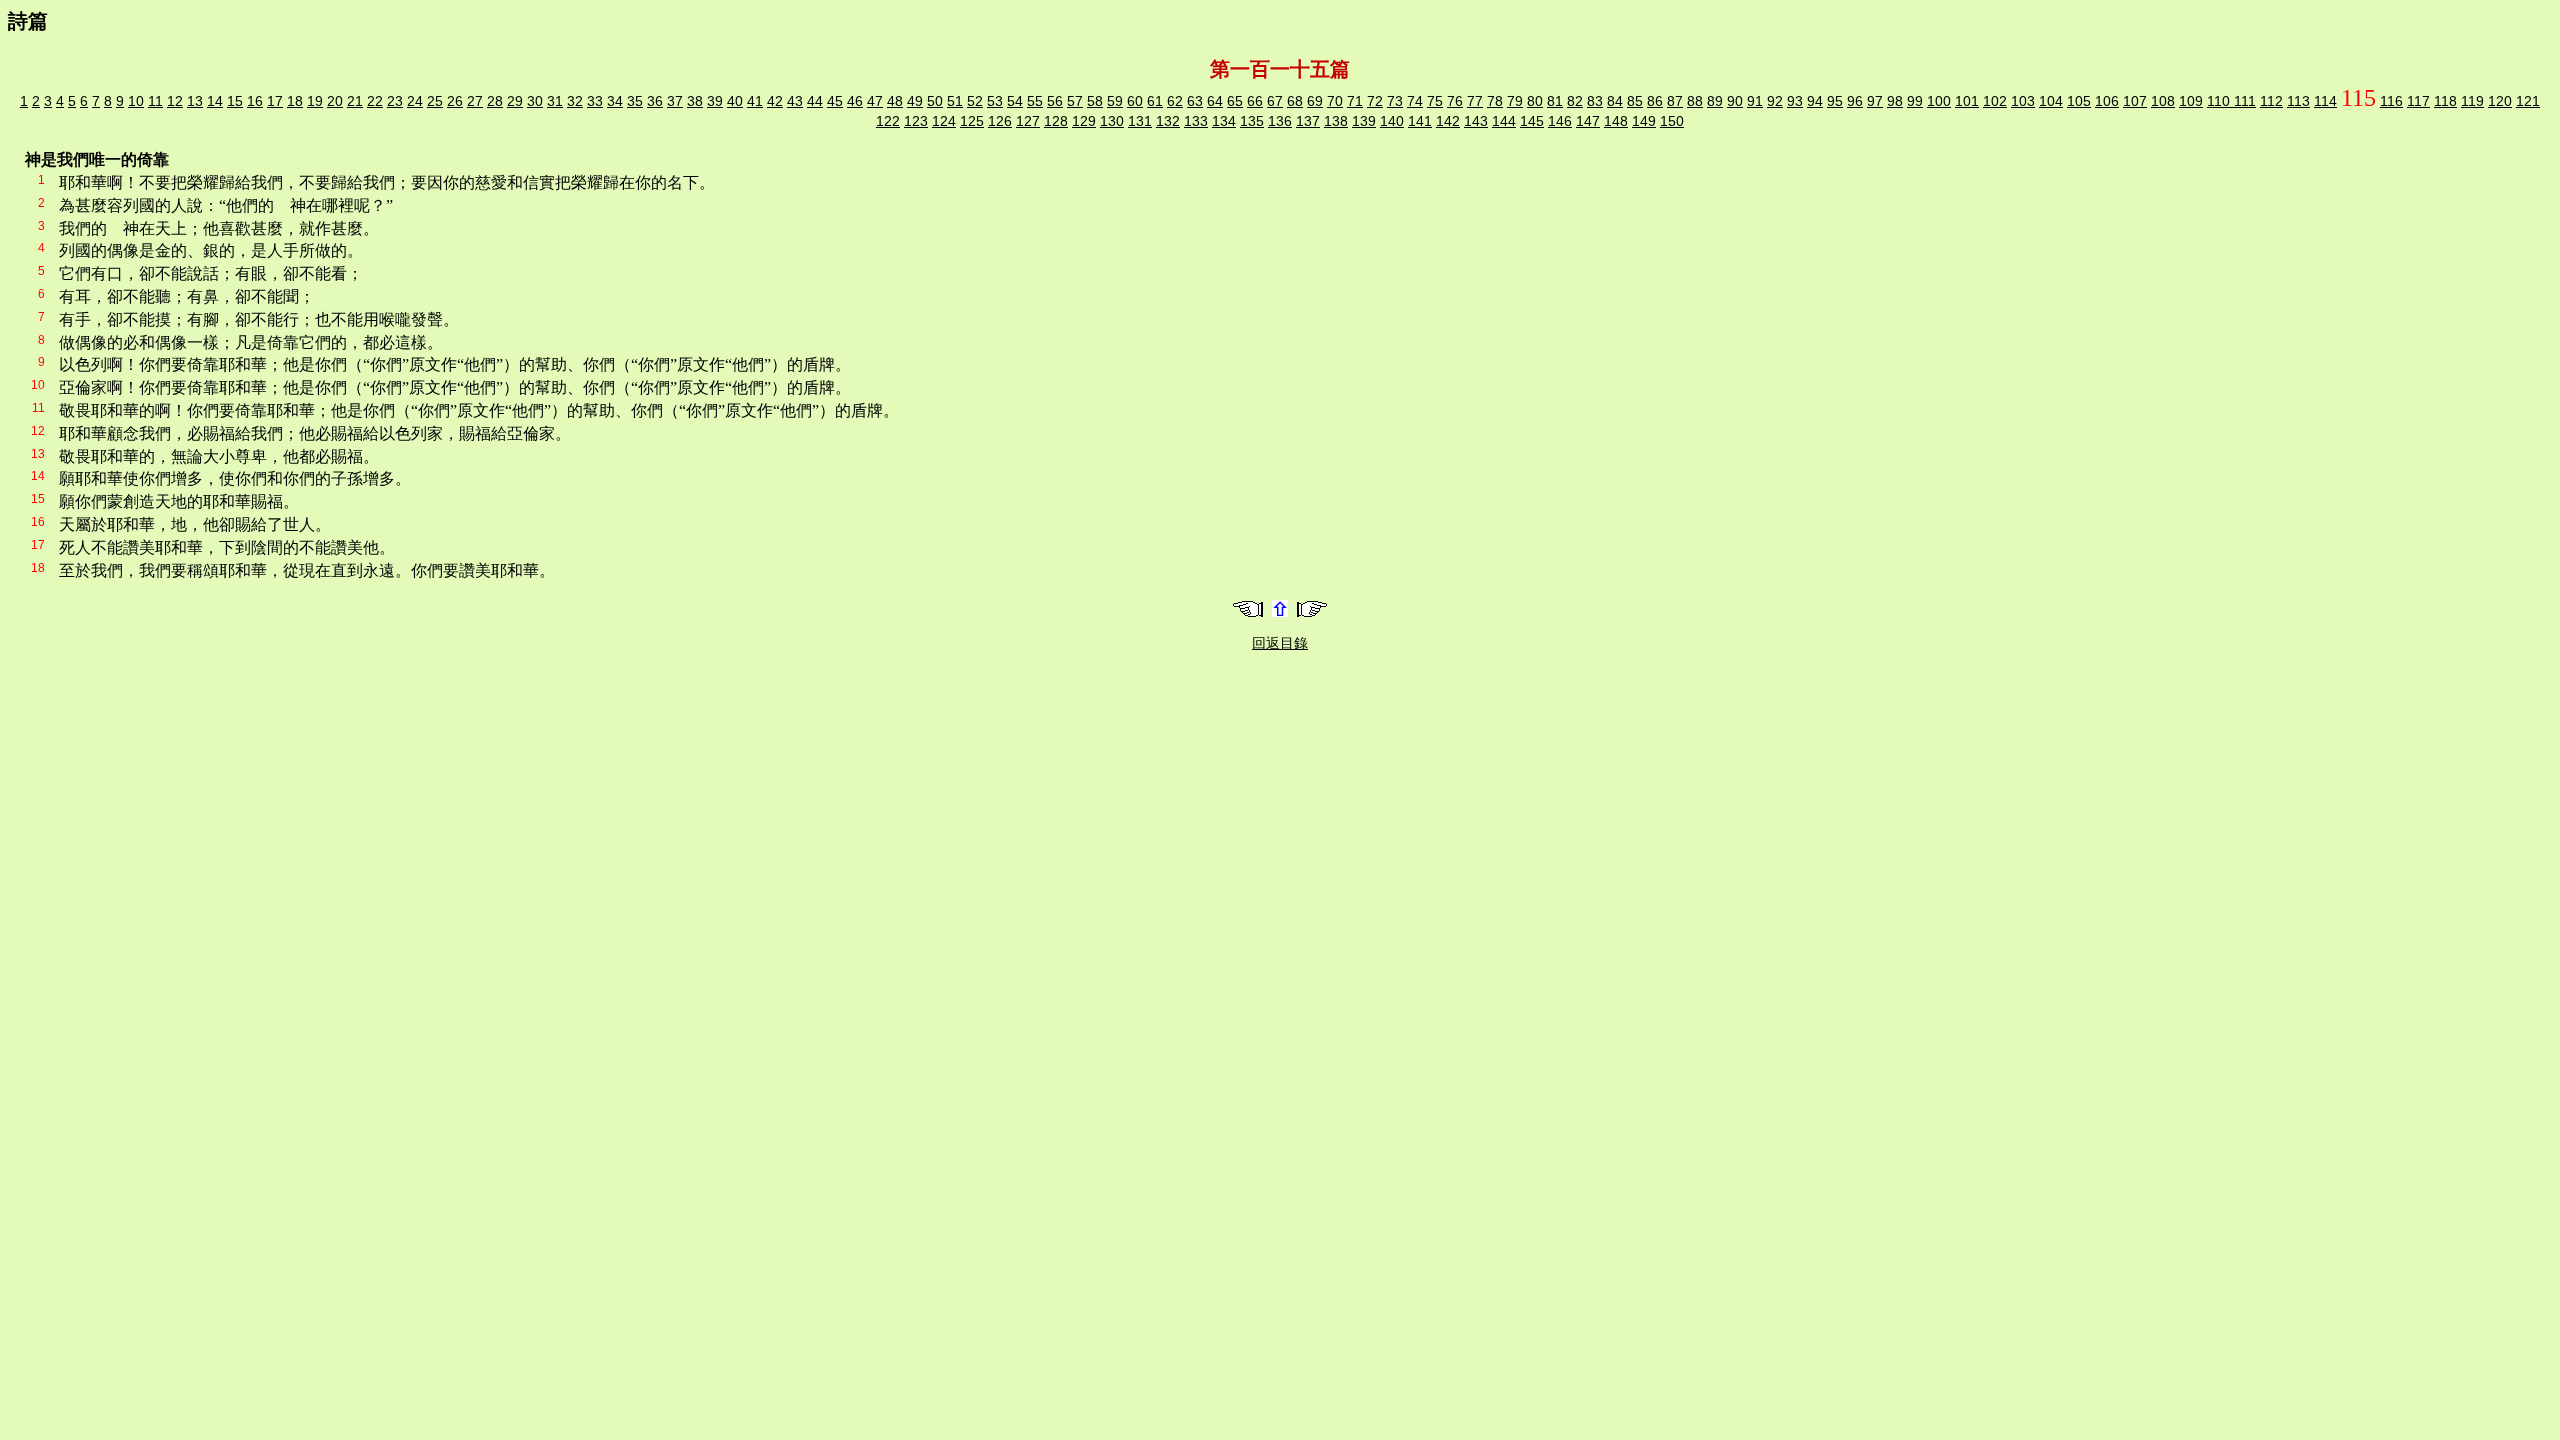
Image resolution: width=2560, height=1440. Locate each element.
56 (1055, 101)
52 (975, 101)
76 (1455, 101)
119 (2472, 101)
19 (315, 101)
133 (1196, 121)
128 (1056, 121)
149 (1644, 121)
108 (2163, 101)
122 (888, 121)
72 (1375, 101)
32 (575, 101)
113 (2298, 101)
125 (972, 121)
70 (1335, 101)
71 (1355, 101)
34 (615, 101)
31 (555, 101)
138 (1336, 121)
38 (695, 101)
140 (1392, 121)
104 (2051, 101)
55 (1035, 101)
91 (1755, 101)
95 (1835, 101)
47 (875, 101)
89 (1715, 101)
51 (955, 101)
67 (1275, 101)
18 (295, 101)
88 (1695, 101)
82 (1575, 101)
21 (355, 101)
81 (1555, 101)
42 (775, 101)
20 (335, 101)
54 (1015, 101)
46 (855, 101)
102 (1995, 101)
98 (1895, 101)
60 (1135, 101)
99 (1915, 101)
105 (2079, 101)
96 (1855, 101)
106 (2107, 101)
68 (1295, 101)
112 (2271, 101)
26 (455, 101)
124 (944, 121)
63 (1195, 101)
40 (735, 101)
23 (395, 101)
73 (1395, 101)
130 (1112, 121)
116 (2391, 101)
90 (1735, 101)
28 (495, 101)
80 (1535, 101)
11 (155, 101)
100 (1939, 101)
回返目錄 (1280, 643)
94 (1815, 101)
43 (795, 101)
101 (1967, 101)
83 (1595, 101)
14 (215, 101)
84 (1615, 101)
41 (755, 101)
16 (255, 101)
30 (535, 101)
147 (1588, 121)
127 (1028, 121)
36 (655, 101)
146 (1560, 121)
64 (1215, 101)
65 (1235, 101)
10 (136, 101)
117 (2418, 101)
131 (1140, 121)
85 (1635, 101)
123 (916, 121)
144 (1504, 121)
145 (1532, 121)
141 (1420, 121)
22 (375, 101)
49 (915, 101)
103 (2023, 101)
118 (2445, 101)
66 (1255, 101)
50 (935, 101)
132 (1168, 121)
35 (635, 101)
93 (1795, 101)
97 (1875, 101)
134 (1224, 121)
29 (515, 101)
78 (1495, 101)
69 (1315, 101)
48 (895, 101)
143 (1476, 121)
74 (1415, 101)
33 (595, 101)
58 (1095, 101)
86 (1655, 101)
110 (2220, 101)
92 (1775, 101)
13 (195, 101)
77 (1475, 101)
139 (1364, 121)
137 (1308, 121)
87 (1675, 101)
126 (1000, 121)
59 (1115, 101)
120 (2500, 101)
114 (2325, 101)
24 (415, 101)
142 (1448, 121)
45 (835, 101)
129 (1084, 121)
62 (1175, 101)
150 (1672, 121)
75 (1435, 101)
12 (175, 101)
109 (2191, 101)
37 (675, 101)
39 (715, 101)
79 (1515, 101)
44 (815, 101)
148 (1616, 121)
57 (1075, 101)
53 (995, 101)
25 (435, 101)
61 (1155, 101)
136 (1280, 121)
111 (2245, 101)
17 (275, 101)
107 (2135, 101)
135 (1252, 121)
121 (2528, 101)
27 (475, 101)
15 (235, 101)
